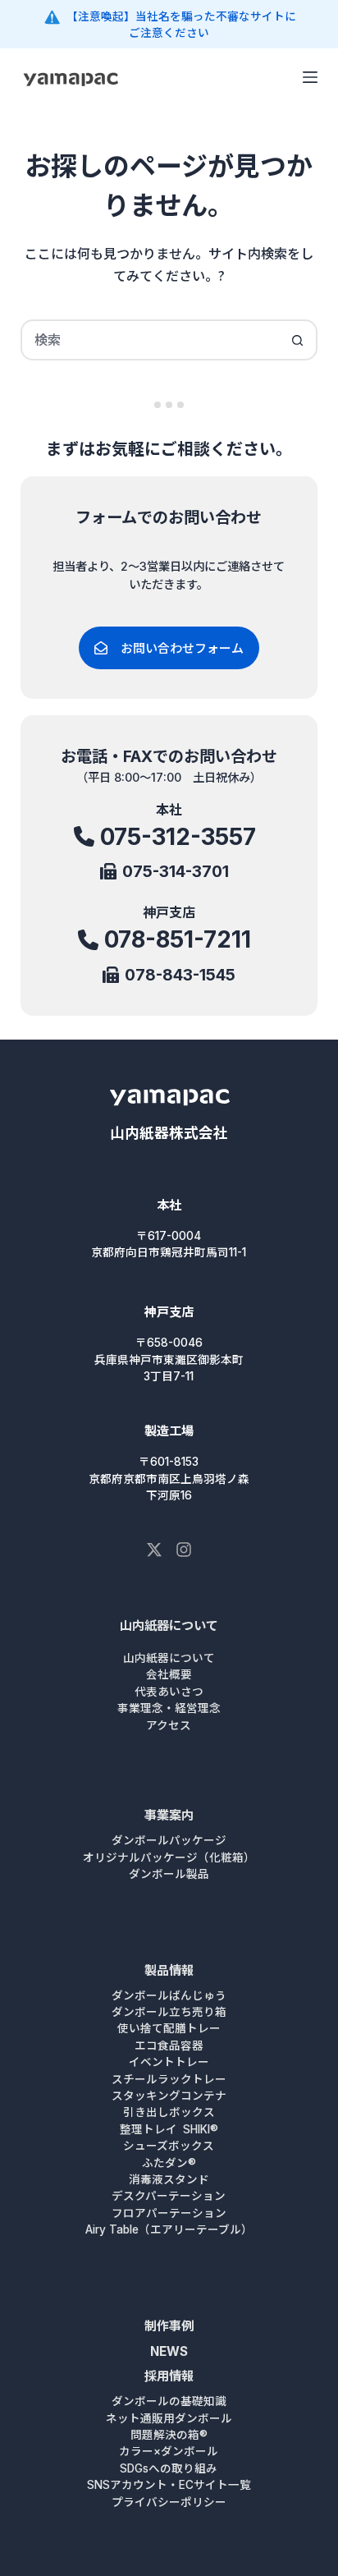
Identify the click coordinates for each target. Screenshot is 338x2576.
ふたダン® (169, 2163)
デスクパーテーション (169, 2196)
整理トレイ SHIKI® (169, 2129)
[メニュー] (310, 77)
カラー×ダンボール (169, 2451)
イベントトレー (169, 2062)
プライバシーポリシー (169, 2502)
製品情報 (169, 1970)
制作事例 (169, 2326)
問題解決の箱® (169, 2435)
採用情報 (169, 2376)
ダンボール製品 (169, 1874)
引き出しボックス (169, 2112)
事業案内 (169, 1815)
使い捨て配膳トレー (169, 2028)
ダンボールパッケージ (169, 1840)
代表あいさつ (169, 1692)
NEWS (169, 2351)
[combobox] (151, 340)
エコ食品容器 (169, 2046)
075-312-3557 (178, 837)
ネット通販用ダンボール (169, 2418)
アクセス (169, 1725)
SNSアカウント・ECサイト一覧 (169, 2485)
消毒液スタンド (169, 2179)
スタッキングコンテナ (169, 2096)
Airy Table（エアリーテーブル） (169, 2229)
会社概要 (169, 1674)
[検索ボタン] (297, 340)
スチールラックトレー (169, 2079)
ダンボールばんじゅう (169, 1995)
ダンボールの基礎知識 (169, 2401)
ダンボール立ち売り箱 (169, 2012)
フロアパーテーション (169, 2213)
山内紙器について (169, 1625)
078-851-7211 (178, 939)
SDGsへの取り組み (169, 2468)
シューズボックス (169, 2146)
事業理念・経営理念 (169, 1708)
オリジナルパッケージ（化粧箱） (169, 1857)
